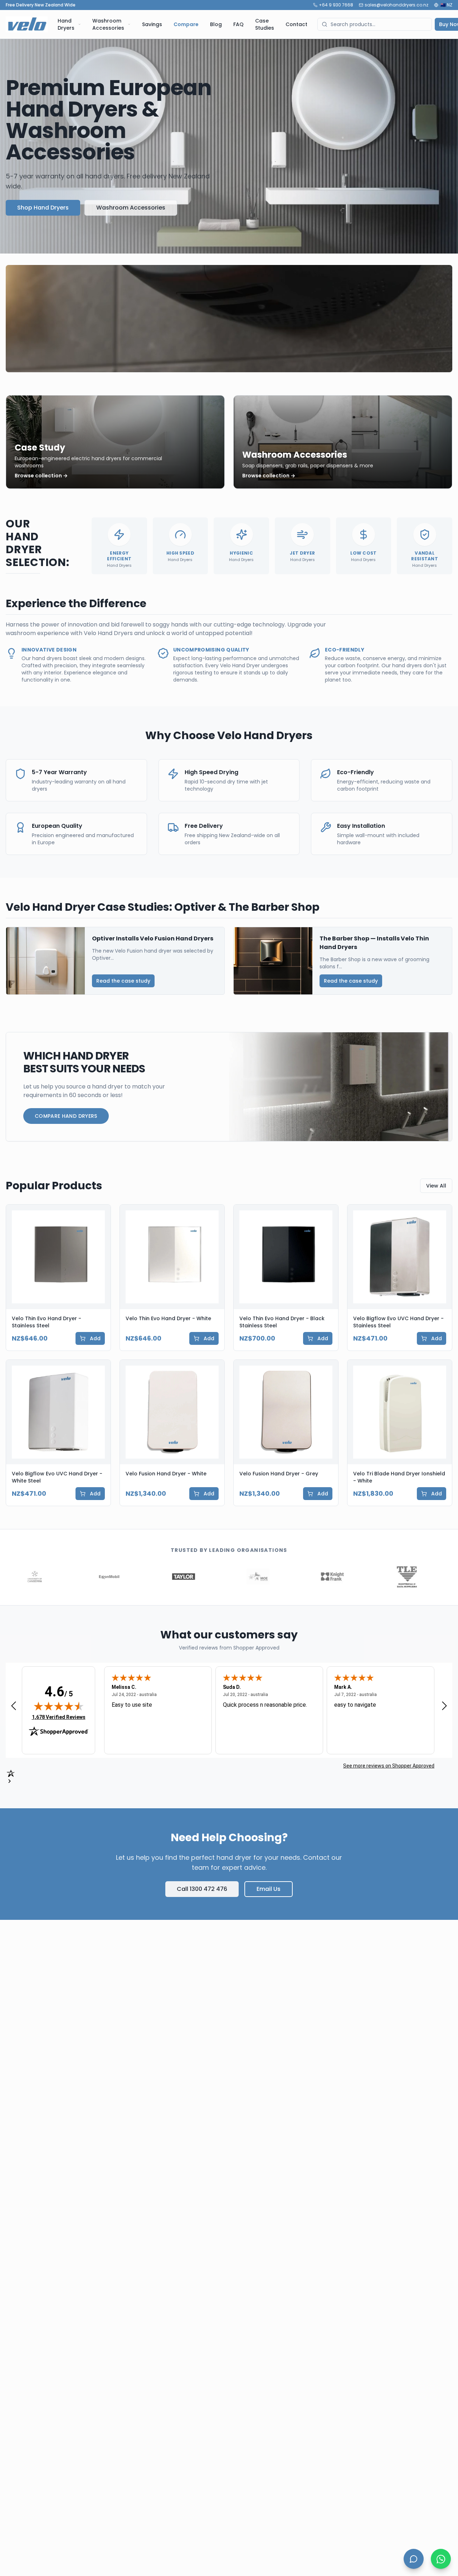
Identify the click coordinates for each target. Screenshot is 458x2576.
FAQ (238, 24)
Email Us (269, 1889)
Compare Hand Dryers (66, 1116)
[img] (59, 1706)
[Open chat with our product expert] (414, 2559)
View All (436, 1186)
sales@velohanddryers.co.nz (396, 5)
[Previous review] (14, 1705)
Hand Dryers (66, 24)
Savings (152, 24)
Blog (216, 24)
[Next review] (444, 1705)
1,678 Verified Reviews (59, 1717)
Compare (186, 24)
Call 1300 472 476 (202, 1889)
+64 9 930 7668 (336, 5)
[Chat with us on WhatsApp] (441, 2559)
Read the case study (123, 981)
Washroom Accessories (108, 24)
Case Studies (265, 24)
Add (95, 1338)
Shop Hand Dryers (43, 208)
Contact (296, 24)
